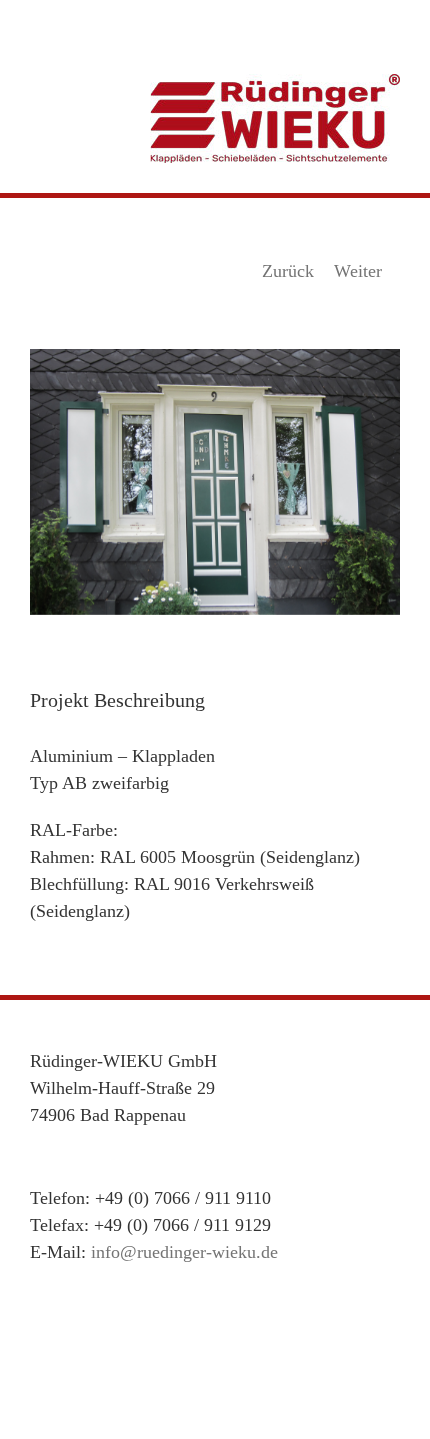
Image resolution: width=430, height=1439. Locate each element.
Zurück (288, 271)
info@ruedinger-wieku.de (184, 1252)
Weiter (358, 271)
